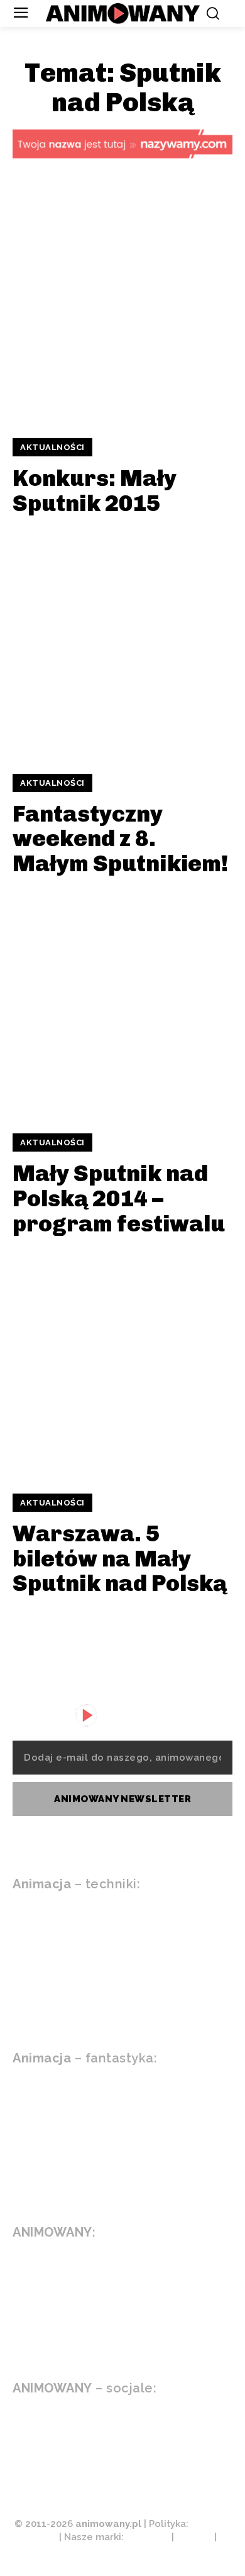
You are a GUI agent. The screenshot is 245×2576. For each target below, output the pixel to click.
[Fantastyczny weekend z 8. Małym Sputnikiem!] (122, 645)
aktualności (52, 447)
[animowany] (123, 14)
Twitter (72, 2454)
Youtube (73, 2425)
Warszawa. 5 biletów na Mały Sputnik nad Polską (120, 1558)
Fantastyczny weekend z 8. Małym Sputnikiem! (120, 839)
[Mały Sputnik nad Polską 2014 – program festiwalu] (122, 1005)
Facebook (179, 2425)
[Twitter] (19, 2455)
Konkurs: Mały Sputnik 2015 (95, 491)
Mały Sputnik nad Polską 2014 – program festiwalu (119, 1198)
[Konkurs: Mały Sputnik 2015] (122, 309)
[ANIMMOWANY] (91, 1715)
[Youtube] (19, 2426)
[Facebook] (121, 2426)
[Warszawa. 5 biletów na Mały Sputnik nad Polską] (122, 1365)
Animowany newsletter (122, 1799)
